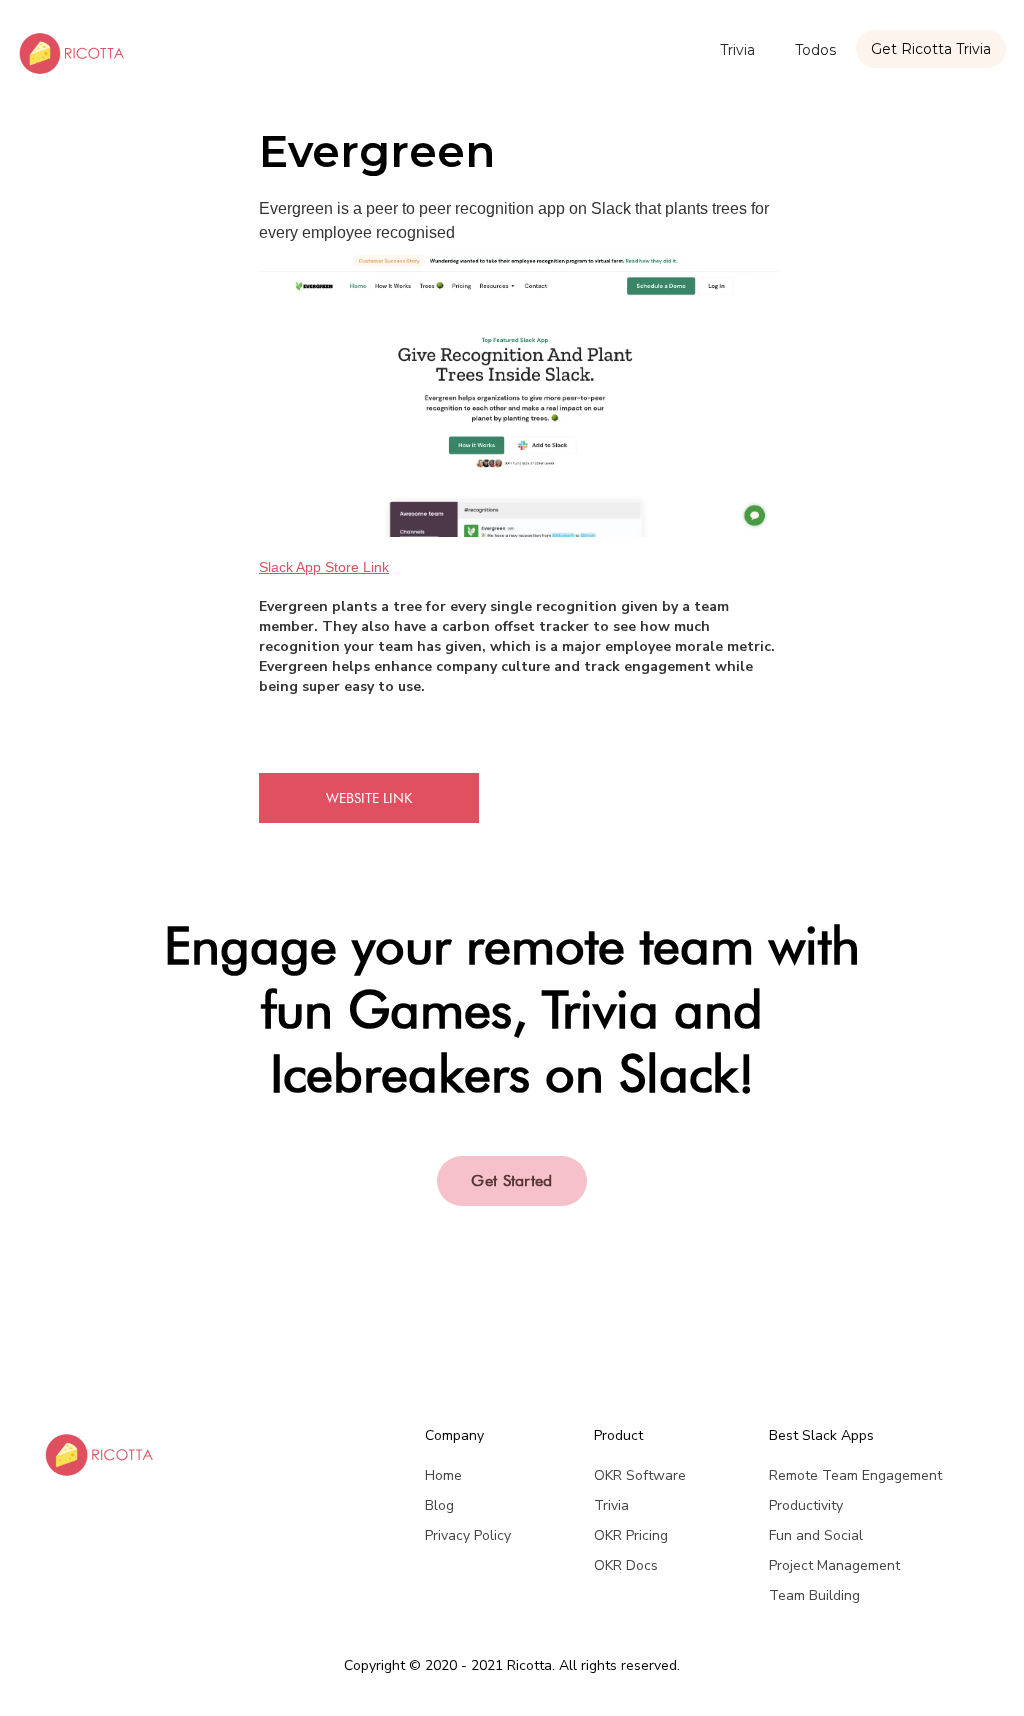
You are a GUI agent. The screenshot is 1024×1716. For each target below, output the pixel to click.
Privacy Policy (468, 1535)
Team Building (814, 1595)
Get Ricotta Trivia (931, 49)
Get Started (511, 1180)
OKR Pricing (631, 1535)
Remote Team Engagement (855, 1475)
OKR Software (640, 1475)
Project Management (834, 1565)
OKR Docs (626, 1565)
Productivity (806, 1505)
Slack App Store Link (324, 567)
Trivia (737, 50)
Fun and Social (816, 1535)
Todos (815, 50)
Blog (439, 1505)
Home (443, 1475)
